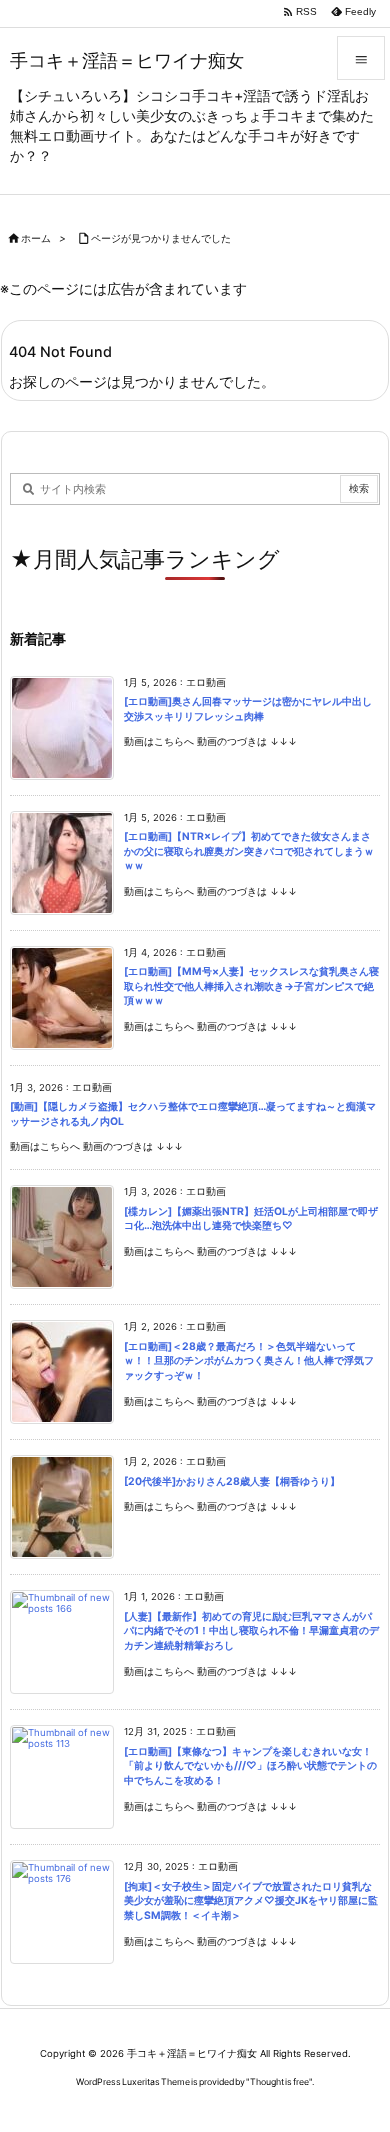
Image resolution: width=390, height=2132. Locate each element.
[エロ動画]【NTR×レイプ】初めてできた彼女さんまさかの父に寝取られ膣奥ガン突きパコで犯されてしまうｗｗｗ (249, 851)
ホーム (36, 238)
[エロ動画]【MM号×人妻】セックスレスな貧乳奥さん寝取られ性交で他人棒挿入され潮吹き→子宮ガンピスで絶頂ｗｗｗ (251, 986)
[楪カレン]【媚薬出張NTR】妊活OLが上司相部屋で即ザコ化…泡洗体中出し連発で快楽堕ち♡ (251, 1219)
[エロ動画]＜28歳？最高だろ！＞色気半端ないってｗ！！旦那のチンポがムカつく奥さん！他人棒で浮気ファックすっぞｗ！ (249, 1361)
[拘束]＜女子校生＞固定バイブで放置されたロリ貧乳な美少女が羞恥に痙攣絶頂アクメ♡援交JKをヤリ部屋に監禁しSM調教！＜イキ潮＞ (251, 1901)
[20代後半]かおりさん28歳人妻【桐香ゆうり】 (232, 1481)
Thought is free (279, 2081)
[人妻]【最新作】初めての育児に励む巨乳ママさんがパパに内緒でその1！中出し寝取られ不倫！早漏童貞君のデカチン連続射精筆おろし (251, 1631)
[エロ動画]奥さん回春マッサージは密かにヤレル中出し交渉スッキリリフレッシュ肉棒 (248, 709)
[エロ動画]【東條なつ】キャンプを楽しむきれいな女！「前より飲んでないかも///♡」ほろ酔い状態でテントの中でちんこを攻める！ (250, 1766)
